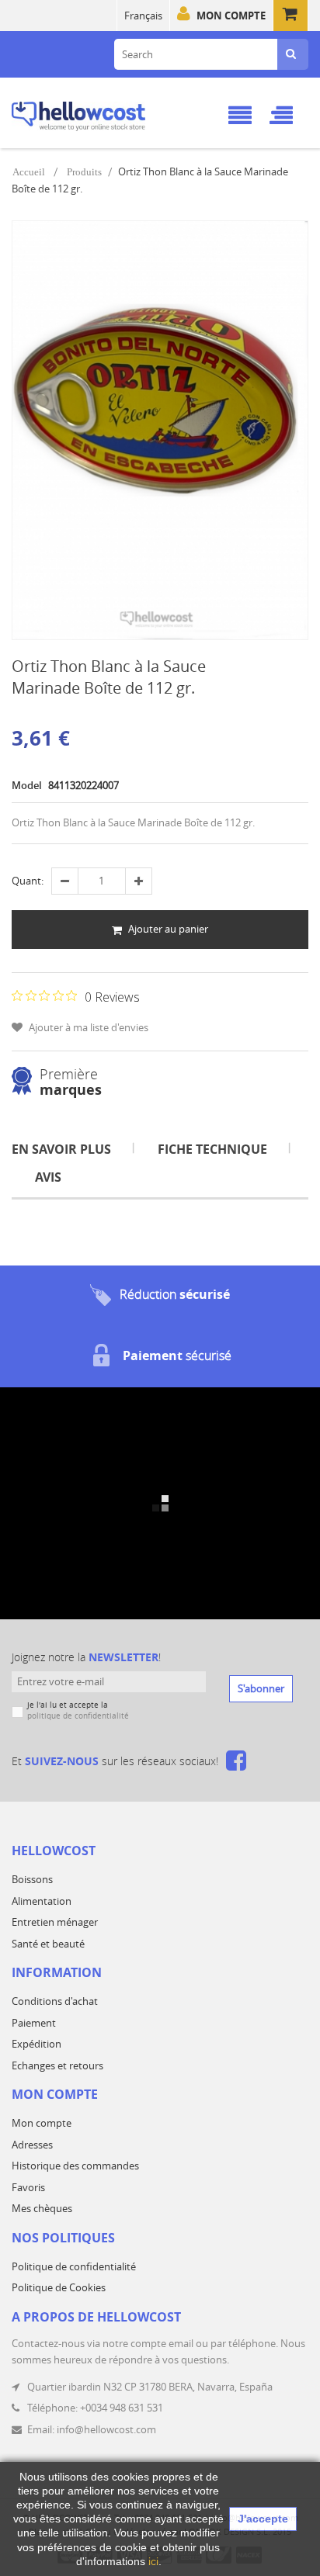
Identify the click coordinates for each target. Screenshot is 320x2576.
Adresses (32, 2145)
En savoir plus (61, 1149)
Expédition (37, 2044)
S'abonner (261, 1688)
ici (153, 2561)
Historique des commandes (75, 2166)
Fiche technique (212, 1149)
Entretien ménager (55, 1922)
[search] (291, 54)
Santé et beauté (48, 1944)
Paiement (34, 2023)
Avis (48, 1177)
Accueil (29, 172)
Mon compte (231, 16)
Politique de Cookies (59, 2287)
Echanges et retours (57, 2065)
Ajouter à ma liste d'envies (87, 1027)
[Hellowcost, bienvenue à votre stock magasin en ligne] (101, 114)
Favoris (28, 2187)
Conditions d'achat (55, 2001)
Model (27, 785)
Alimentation (42, 1901)
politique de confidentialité (78, 1716)
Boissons (32, 1879)
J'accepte (263, 2519)
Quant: (28, 881)
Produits (84, 172)
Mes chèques (42, 2208)
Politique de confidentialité (74, 2266)
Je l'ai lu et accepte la (78, 1710)
